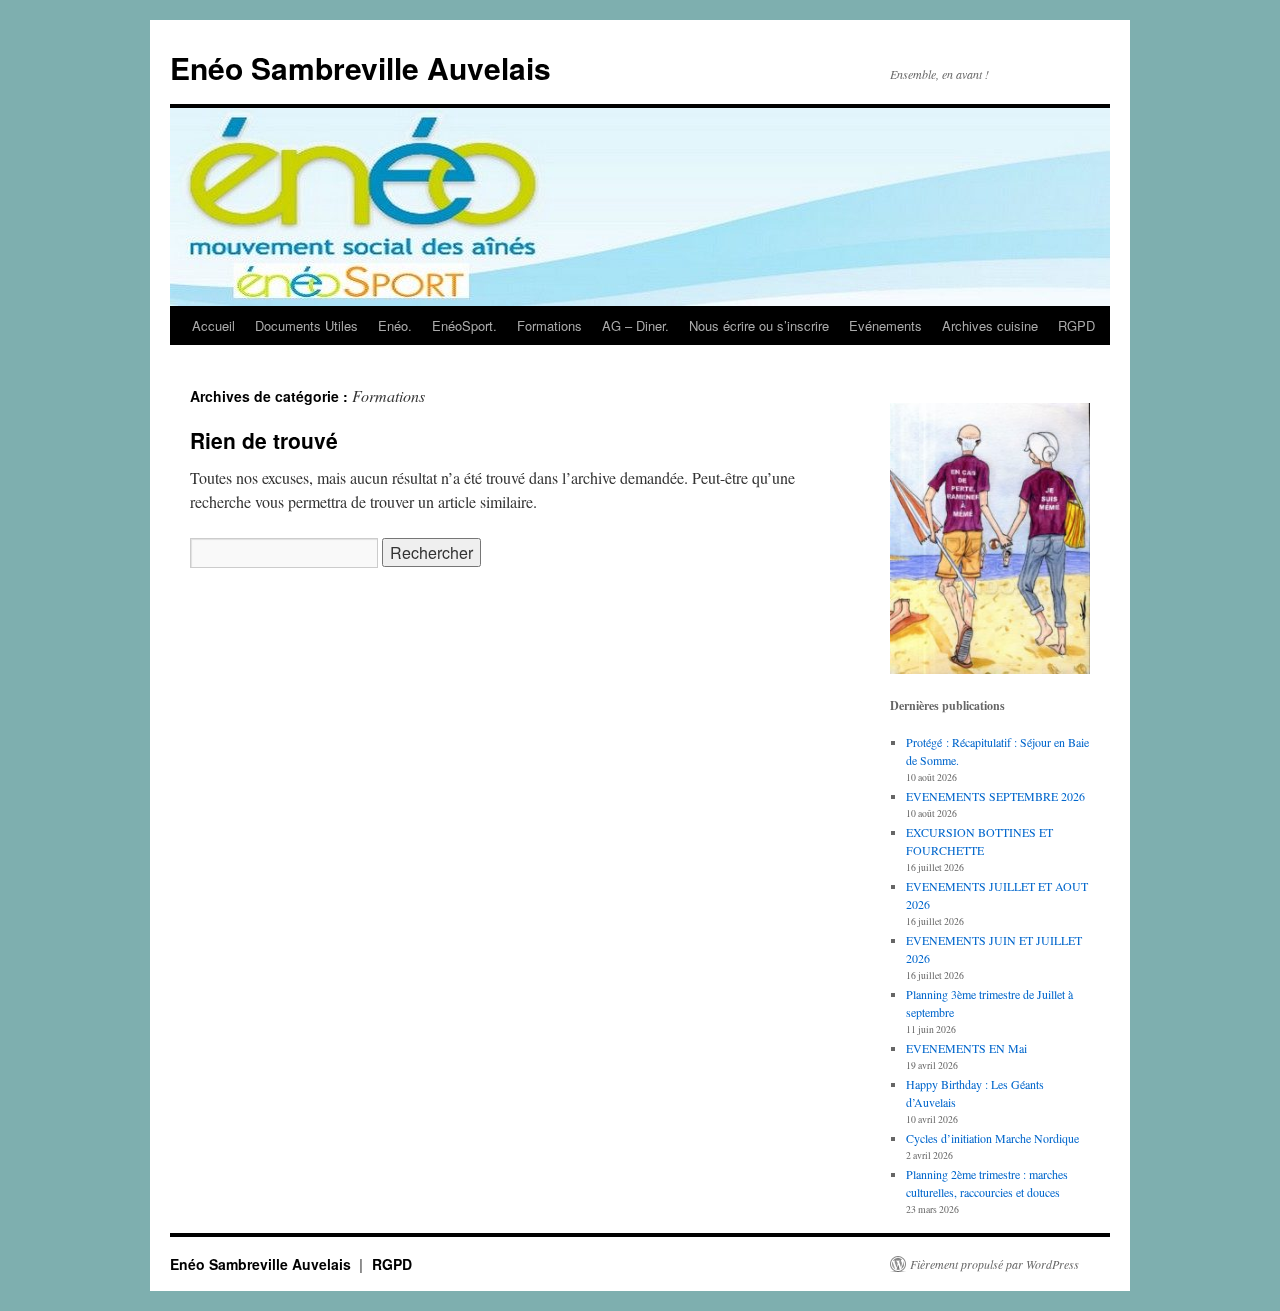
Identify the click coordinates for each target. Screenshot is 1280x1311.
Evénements (885, 325)
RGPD (1076, 325)
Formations (549, 325)
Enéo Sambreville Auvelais (360, 67)
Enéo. (395, 325)
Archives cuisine (990, 325)
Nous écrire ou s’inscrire (759, 325)
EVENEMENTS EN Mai (966, 1048)
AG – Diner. (635, 325)
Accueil (213, 325)
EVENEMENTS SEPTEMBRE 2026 (995, 796)
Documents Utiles (306, 325)
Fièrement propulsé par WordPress (994, 1264)
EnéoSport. (464, 325)
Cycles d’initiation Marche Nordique (992, 1138)
